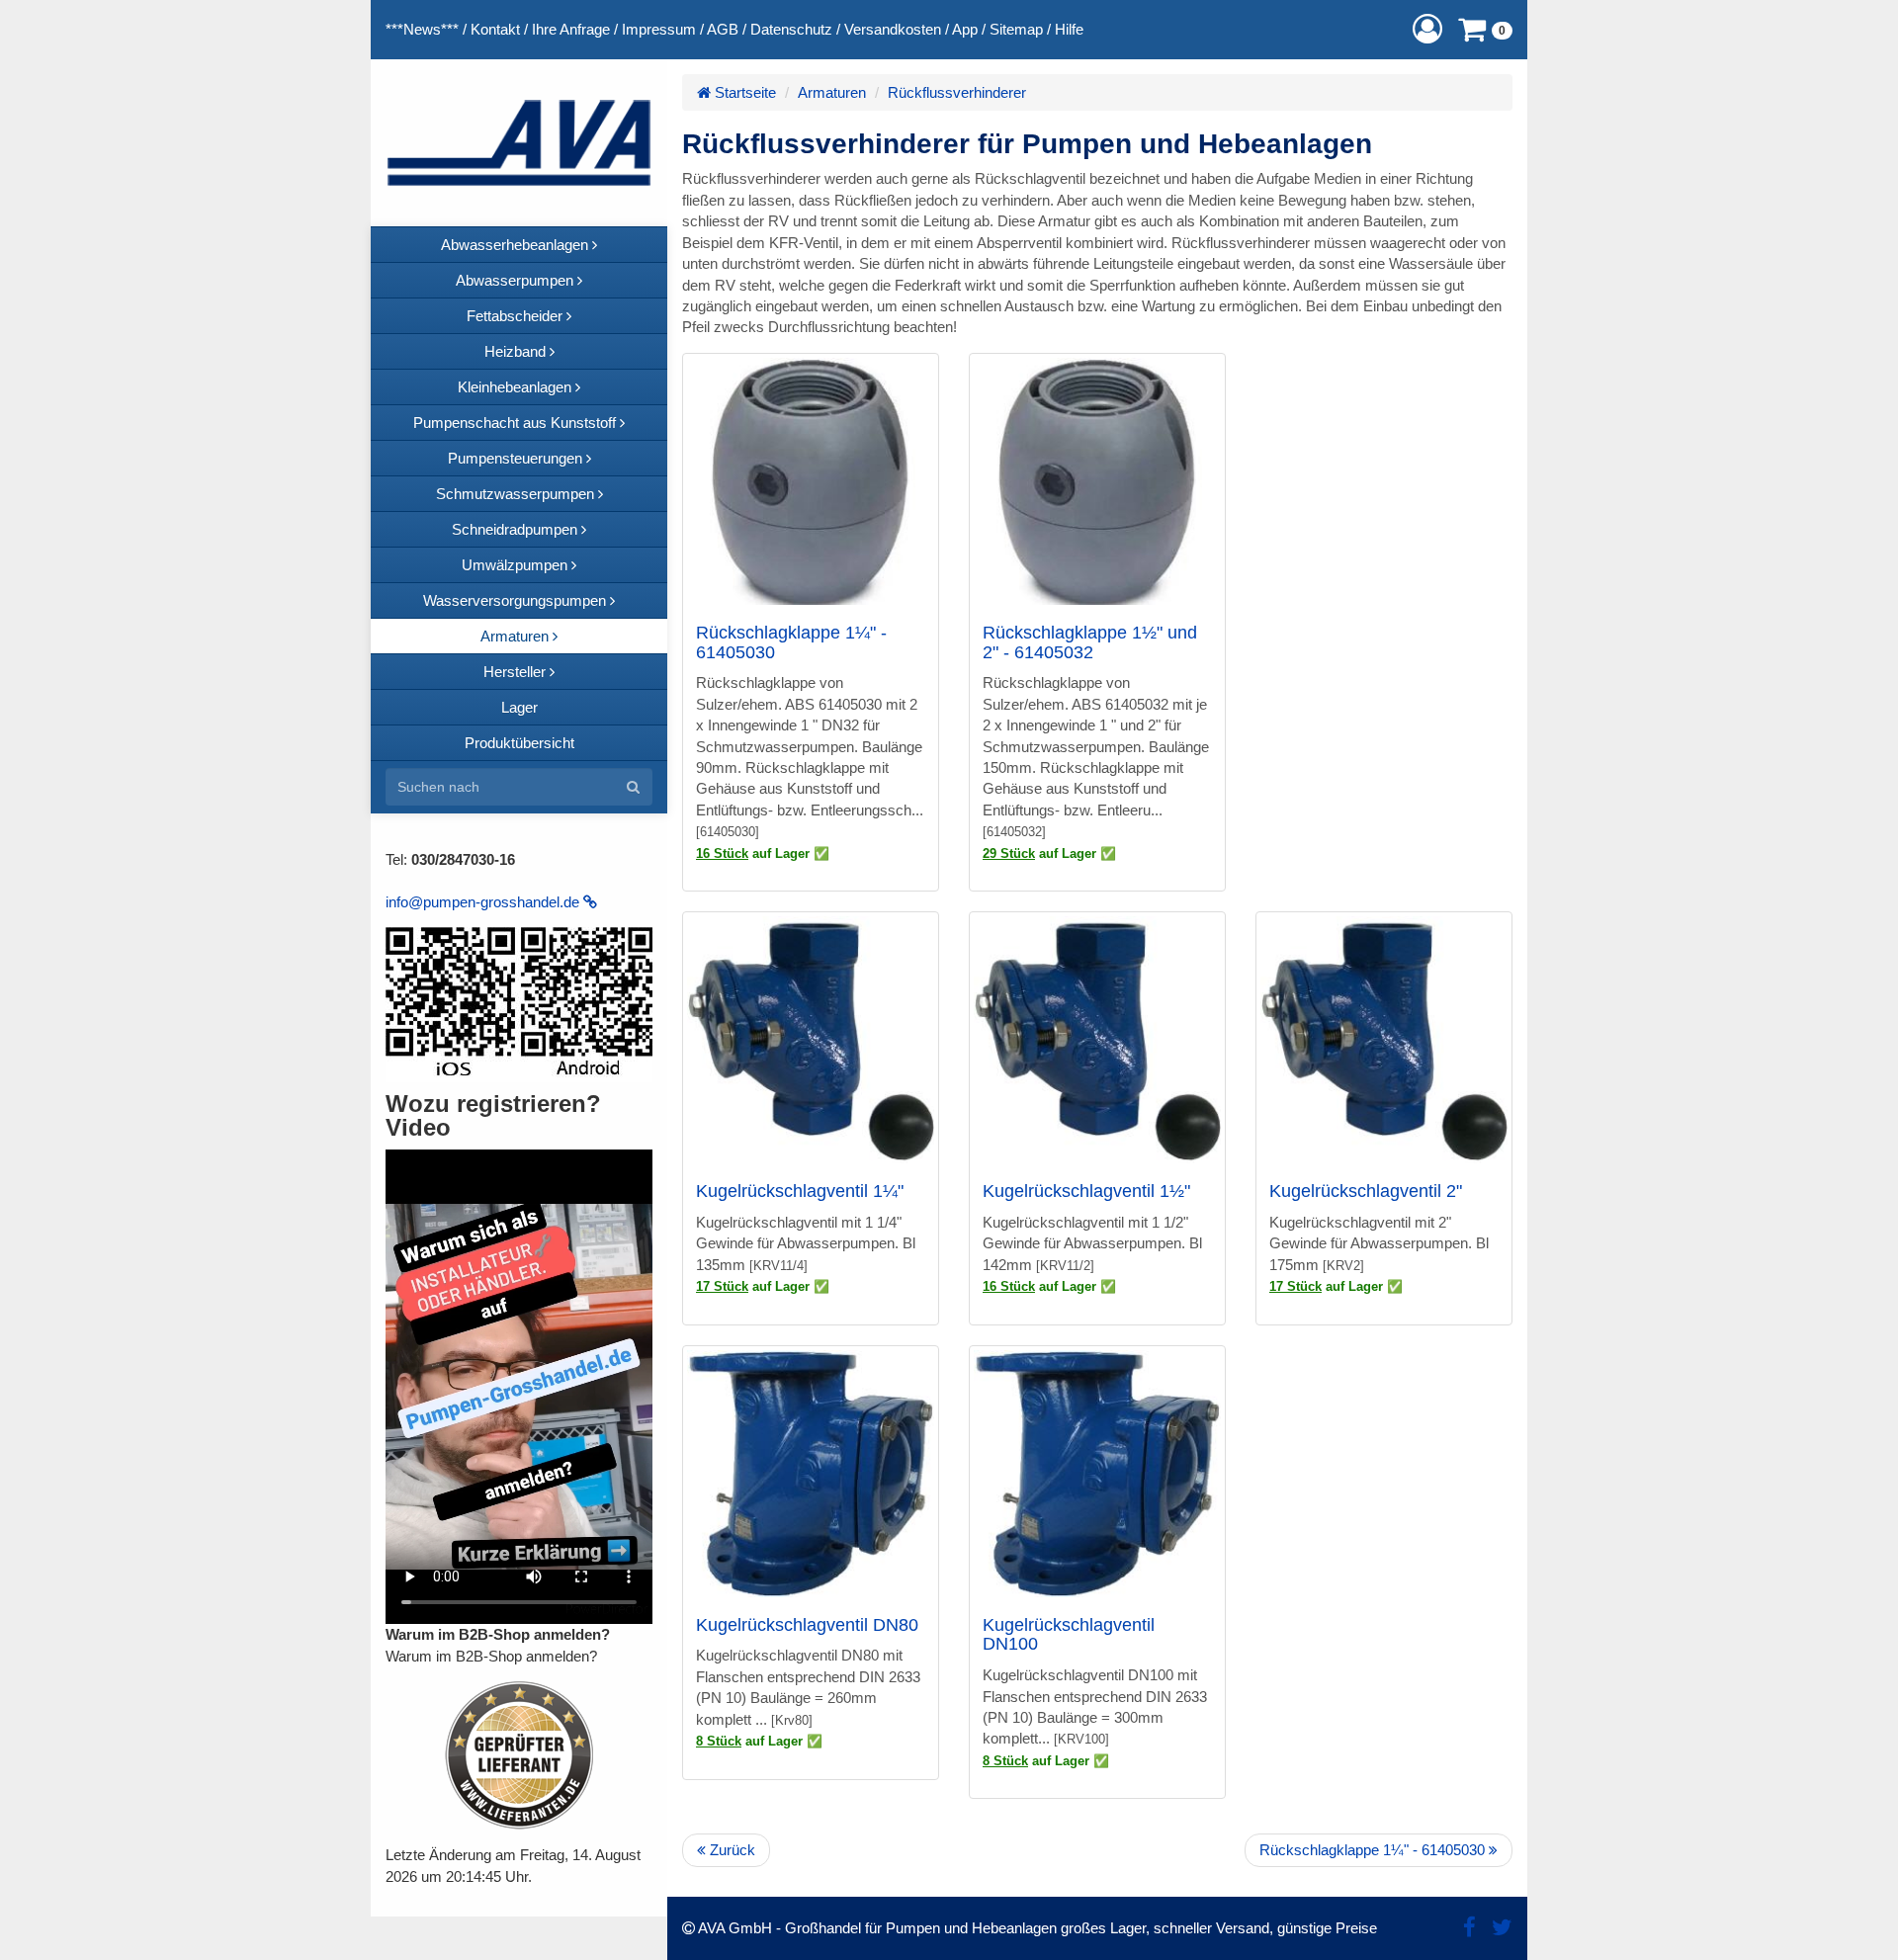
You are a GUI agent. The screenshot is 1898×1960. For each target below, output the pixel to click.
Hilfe (1069, 29)
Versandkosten (893, 29)
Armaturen (832, 92)
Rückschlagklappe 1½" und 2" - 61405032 (1090, 642)
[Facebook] (1469, 1928)
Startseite (743, 92)
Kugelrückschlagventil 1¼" (800, 1191)
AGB (723, 29)
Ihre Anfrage (571, 29)
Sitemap (1016, 29)
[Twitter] (1502, 1928)
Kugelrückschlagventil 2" (1366, 1191)
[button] (1427, 29)
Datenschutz (791, 29)
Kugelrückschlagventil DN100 (1069, 1635)
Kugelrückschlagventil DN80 (807, 1625)
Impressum (659, 29)
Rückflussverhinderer (957, 92)
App (965, 29)
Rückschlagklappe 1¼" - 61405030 (791, 642)
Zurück (731, 1850)
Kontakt (495, 29)
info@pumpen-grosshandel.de (484, 902)
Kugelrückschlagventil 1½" (1086, 1191)
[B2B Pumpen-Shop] (519, 143)
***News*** (422, 29)
